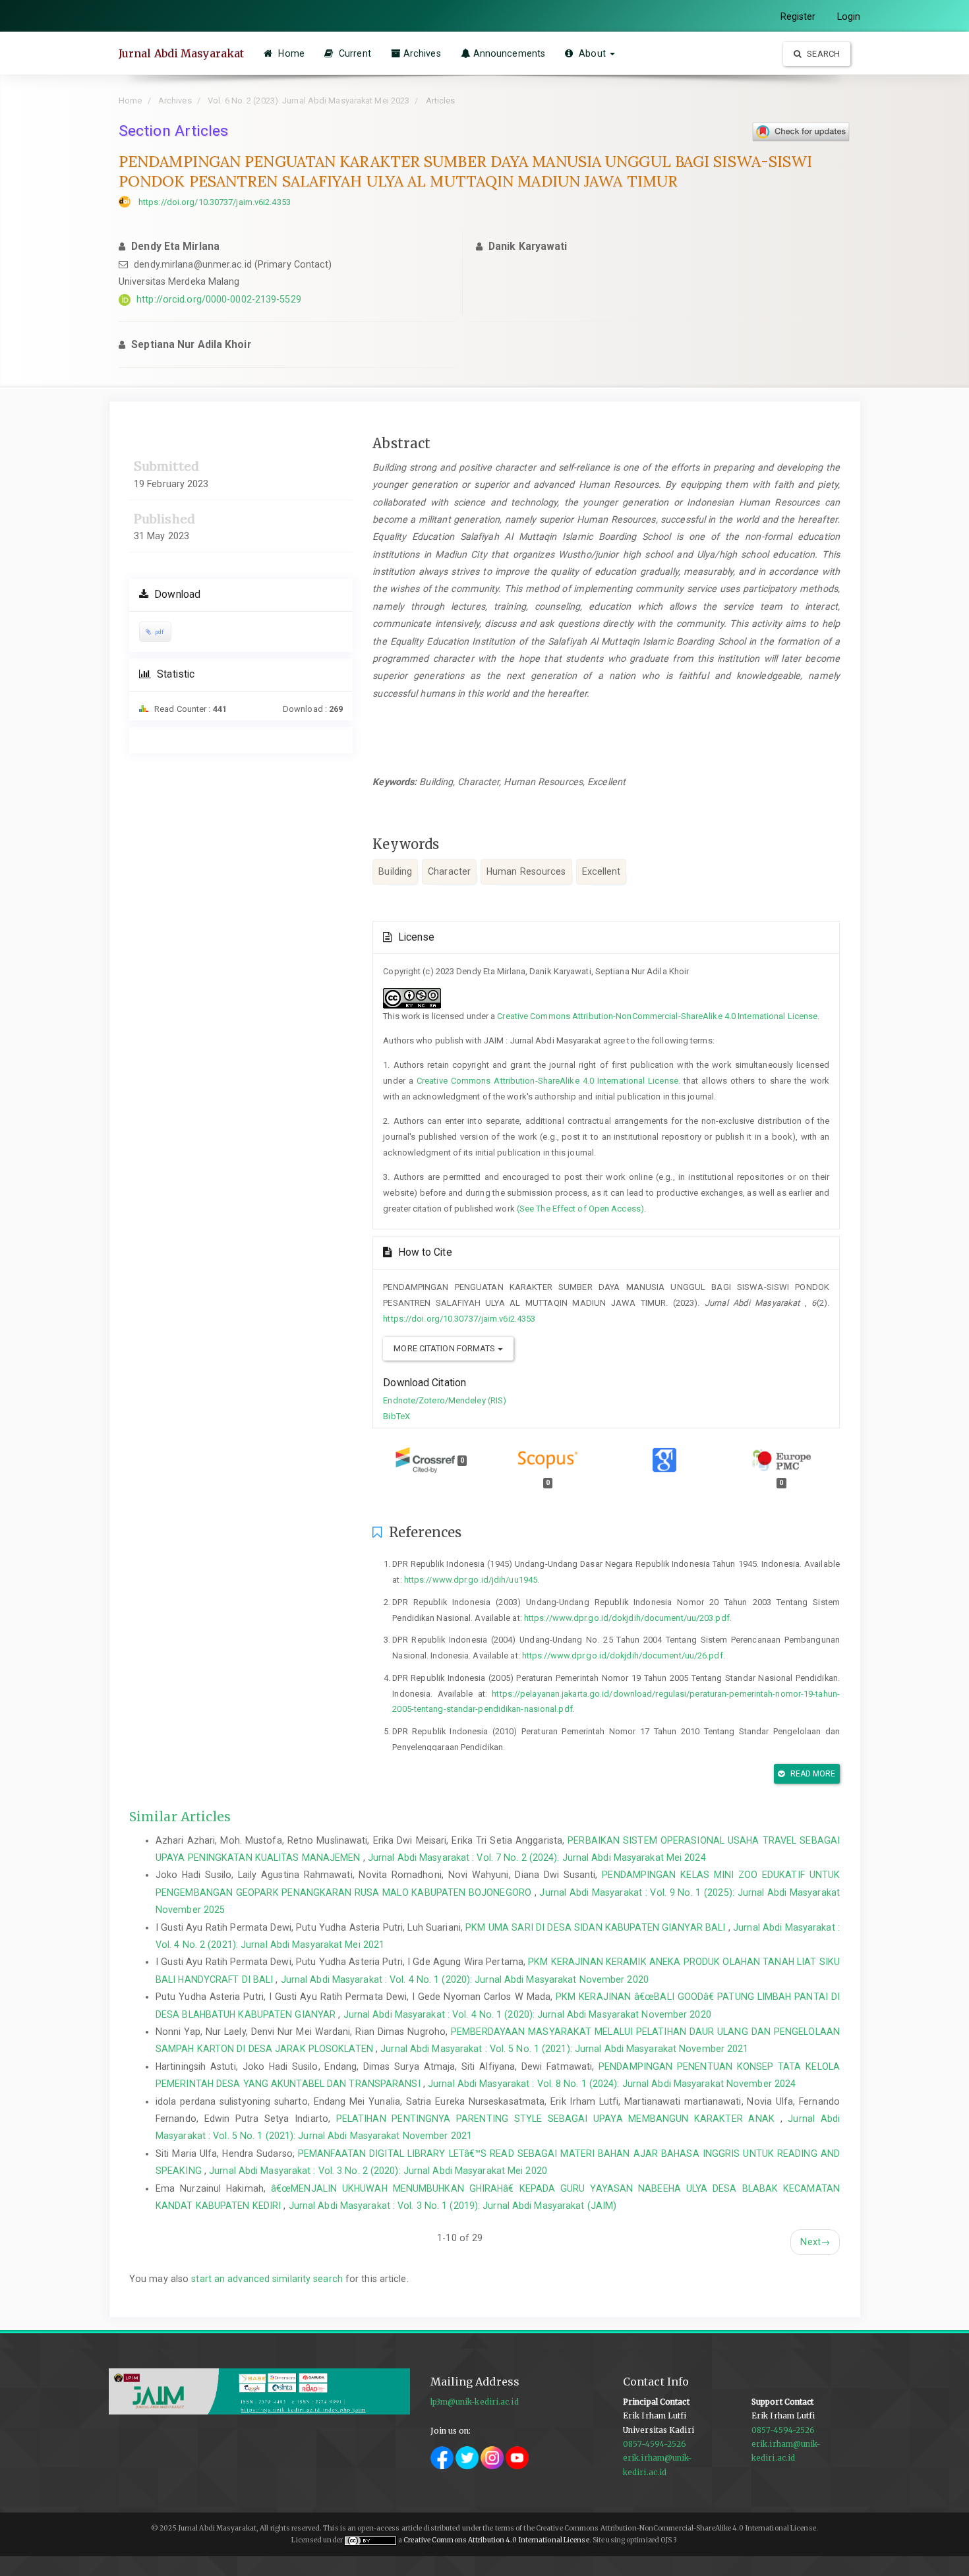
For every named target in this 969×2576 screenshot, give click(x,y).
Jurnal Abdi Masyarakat (181, 53)
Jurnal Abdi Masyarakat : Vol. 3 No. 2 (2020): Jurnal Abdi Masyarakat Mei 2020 (378, 2171)
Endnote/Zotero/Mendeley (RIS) (445, 1400)
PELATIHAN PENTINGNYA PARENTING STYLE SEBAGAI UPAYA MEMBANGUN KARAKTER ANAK (558, 2119)
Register (798, 16)
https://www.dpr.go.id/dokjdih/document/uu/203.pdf (627, 1618)
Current (354, 53)
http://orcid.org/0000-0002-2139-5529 (219, 299)
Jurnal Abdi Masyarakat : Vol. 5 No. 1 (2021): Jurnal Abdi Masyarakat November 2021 (564, 2049)
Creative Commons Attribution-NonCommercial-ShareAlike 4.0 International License (657, 1016)
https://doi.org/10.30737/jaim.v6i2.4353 (215, 202)
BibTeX (396, 1416)
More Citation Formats (445, 1348)
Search (822, 54)
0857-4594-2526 (655, 2444)
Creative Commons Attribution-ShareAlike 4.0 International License (547, 1081)
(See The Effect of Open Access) (580, 1209)
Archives (422, 53)
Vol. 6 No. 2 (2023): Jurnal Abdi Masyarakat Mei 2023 (308, 101)
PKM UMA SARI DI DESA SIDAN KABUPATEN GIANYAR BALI (597, 1927)
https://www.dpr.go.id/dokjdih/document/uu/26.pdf (623, 1655)
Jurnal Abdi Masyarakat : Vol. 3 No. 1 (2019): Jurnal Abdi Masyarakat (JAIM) (453, 2206)
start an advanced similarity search (267, 2279)
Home (290, 53)
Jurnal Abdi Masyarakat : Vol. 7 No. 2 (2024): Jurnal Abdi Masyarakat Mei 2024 (537, 1858)
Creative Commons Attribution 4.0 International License (496, 2540)
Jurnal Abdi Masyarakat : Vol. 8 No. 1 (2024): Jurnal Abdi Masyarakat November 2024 (612, 2084)
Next (815, 2242)
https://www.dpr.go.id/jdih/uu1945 (471, 1580)
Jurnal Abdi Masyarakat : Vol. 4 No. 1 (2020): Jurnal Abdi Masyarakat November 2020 (465, 1979)
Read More (812, 1774)
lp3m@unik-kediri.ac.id (475, 2402)
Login (849, 16)
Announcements (509, 53)
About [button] (592, 53)
